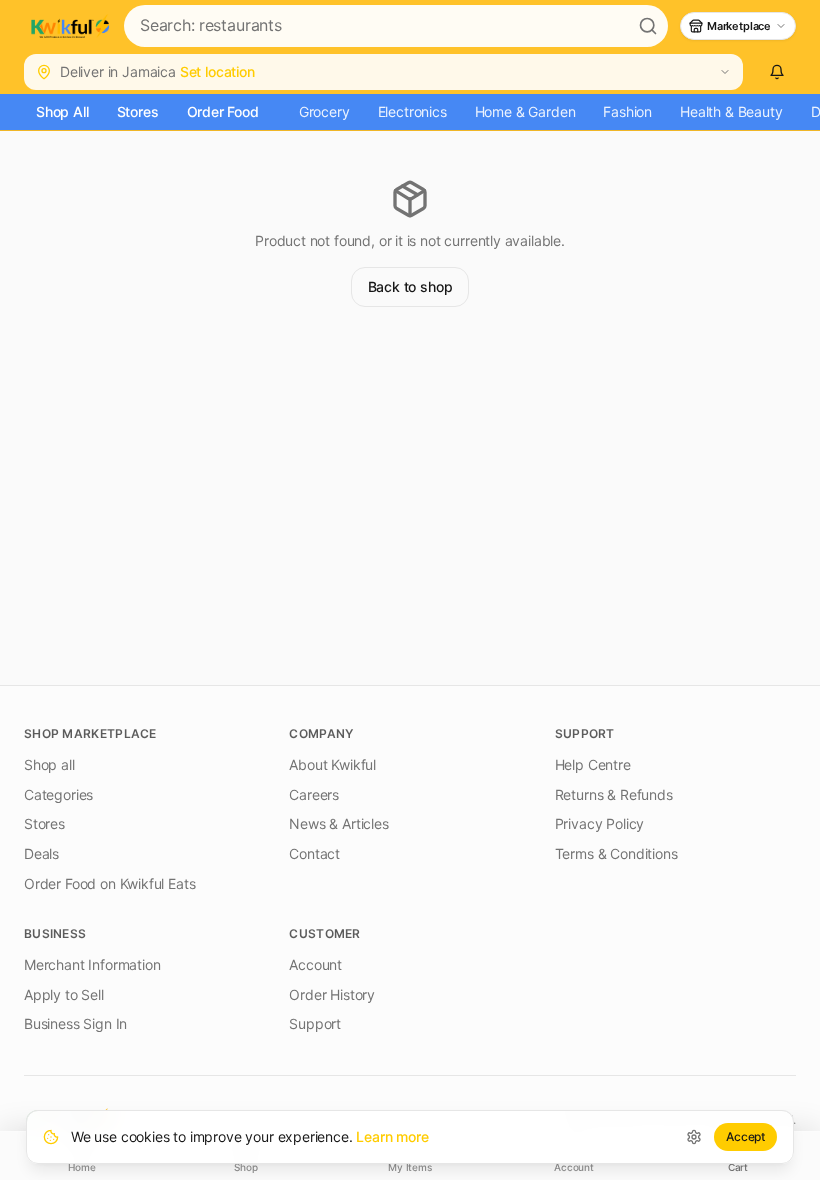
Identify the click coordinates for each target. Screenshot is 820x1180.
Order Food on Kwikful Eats (109, 883)
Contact (314, 853)
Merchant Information (92, 964)
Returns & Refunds (614, 794)
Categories (58, 794)
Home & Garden (525, 111)
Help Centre (593, 764)
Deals (41, 853)
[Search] (648, 26)
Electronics (412, 111)
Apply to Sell (64, 994)
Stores (138, 111)
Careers (314, 794)
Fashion (627, 111)
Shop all (49, 764)
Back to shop (410, 286)
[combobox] (376, 26)
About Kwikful (332, 764)
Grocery (324, 111)
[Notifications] (777, 72)
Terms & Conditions (616, 853)
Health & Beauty (731, 111)
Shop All (62, 111)
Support (315, 1023)
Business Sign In (75, 1023)
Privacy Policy (600, 823)
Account (315, 964)
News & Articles (338, 823)
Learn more (392, 1136)
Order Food (223, 111)
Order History (332, 994)
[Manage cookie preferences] (694, 1137)
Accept (745, 1136)
